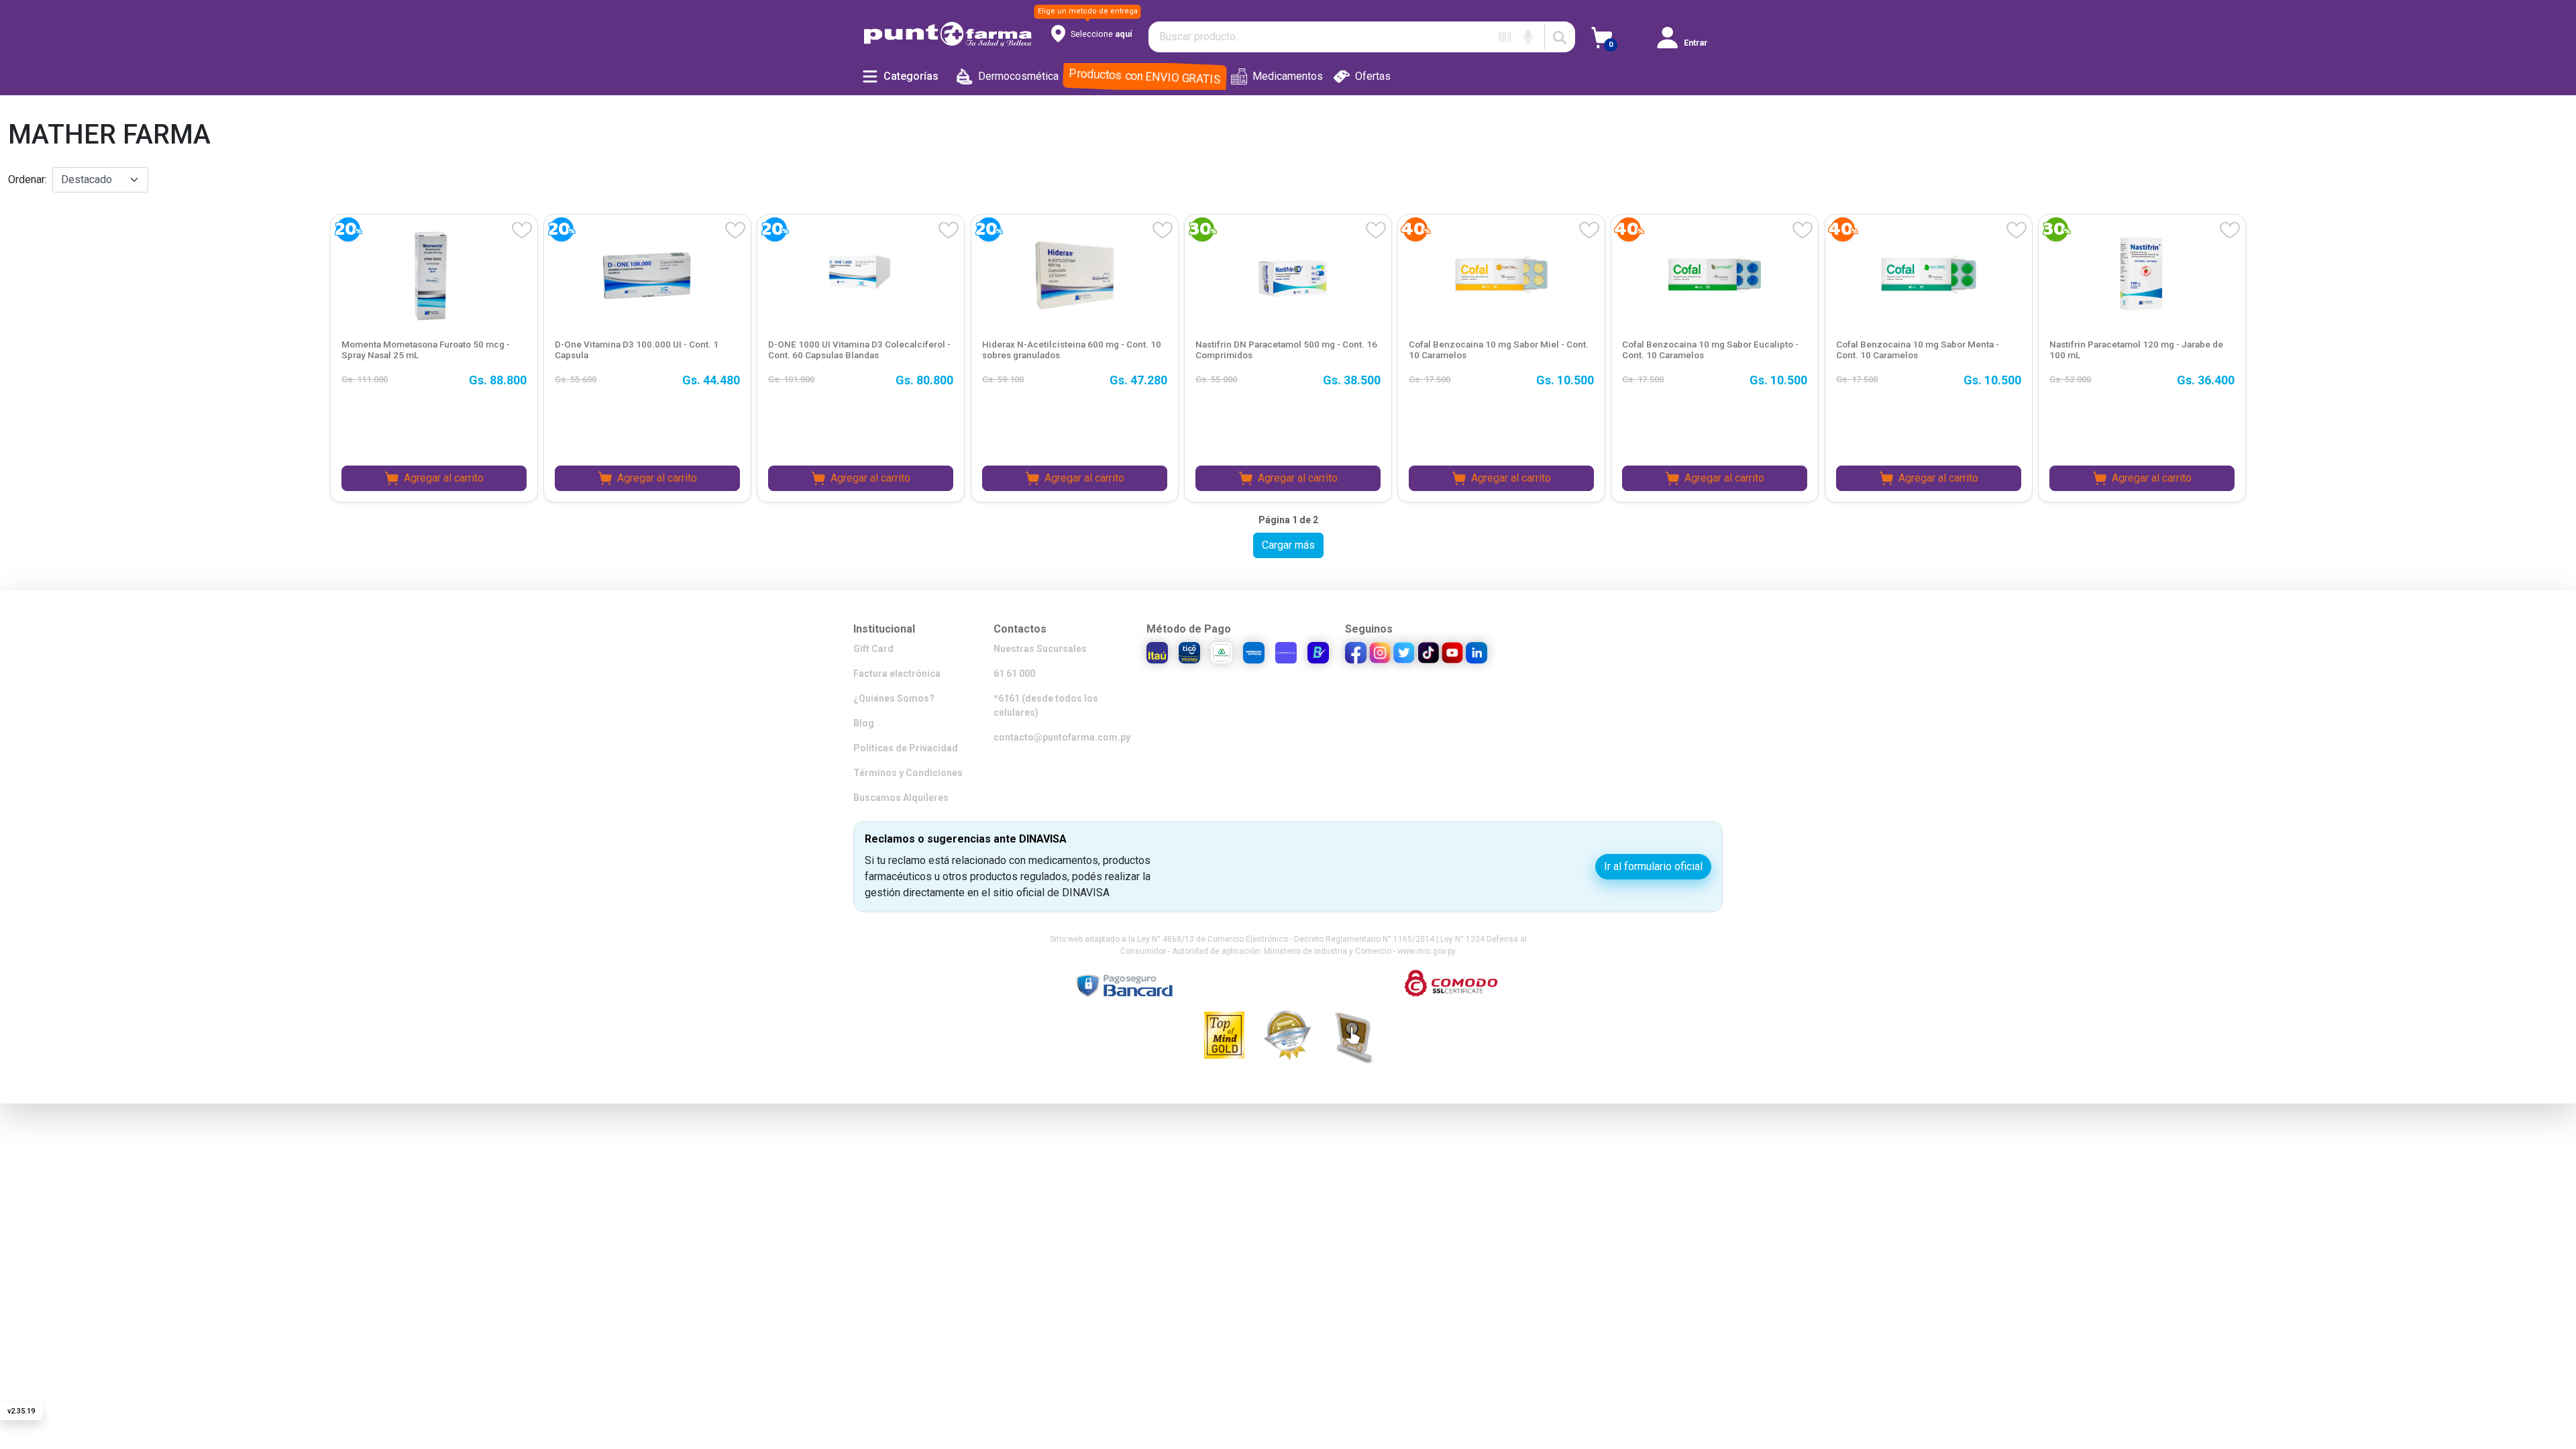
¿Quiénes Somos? (894, 698)
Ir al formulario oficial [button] (1653, 866)
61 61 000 (1014, 674)
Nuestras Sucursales (1040, 649)
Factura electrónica (897, 674)
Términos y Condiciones (908, 773)
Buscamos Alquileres (901, 798)
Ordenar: (28, 179)
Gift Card (873, 649)
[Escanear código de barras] (1505, 37)
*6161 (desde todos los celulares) (1046, 705)
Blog (864, 723)
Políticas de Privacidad (906, 748)
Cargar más (1288, 545)
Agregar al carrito (444, 478)
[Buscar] (1560, 37)
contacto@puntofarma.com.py (1062, 737)
